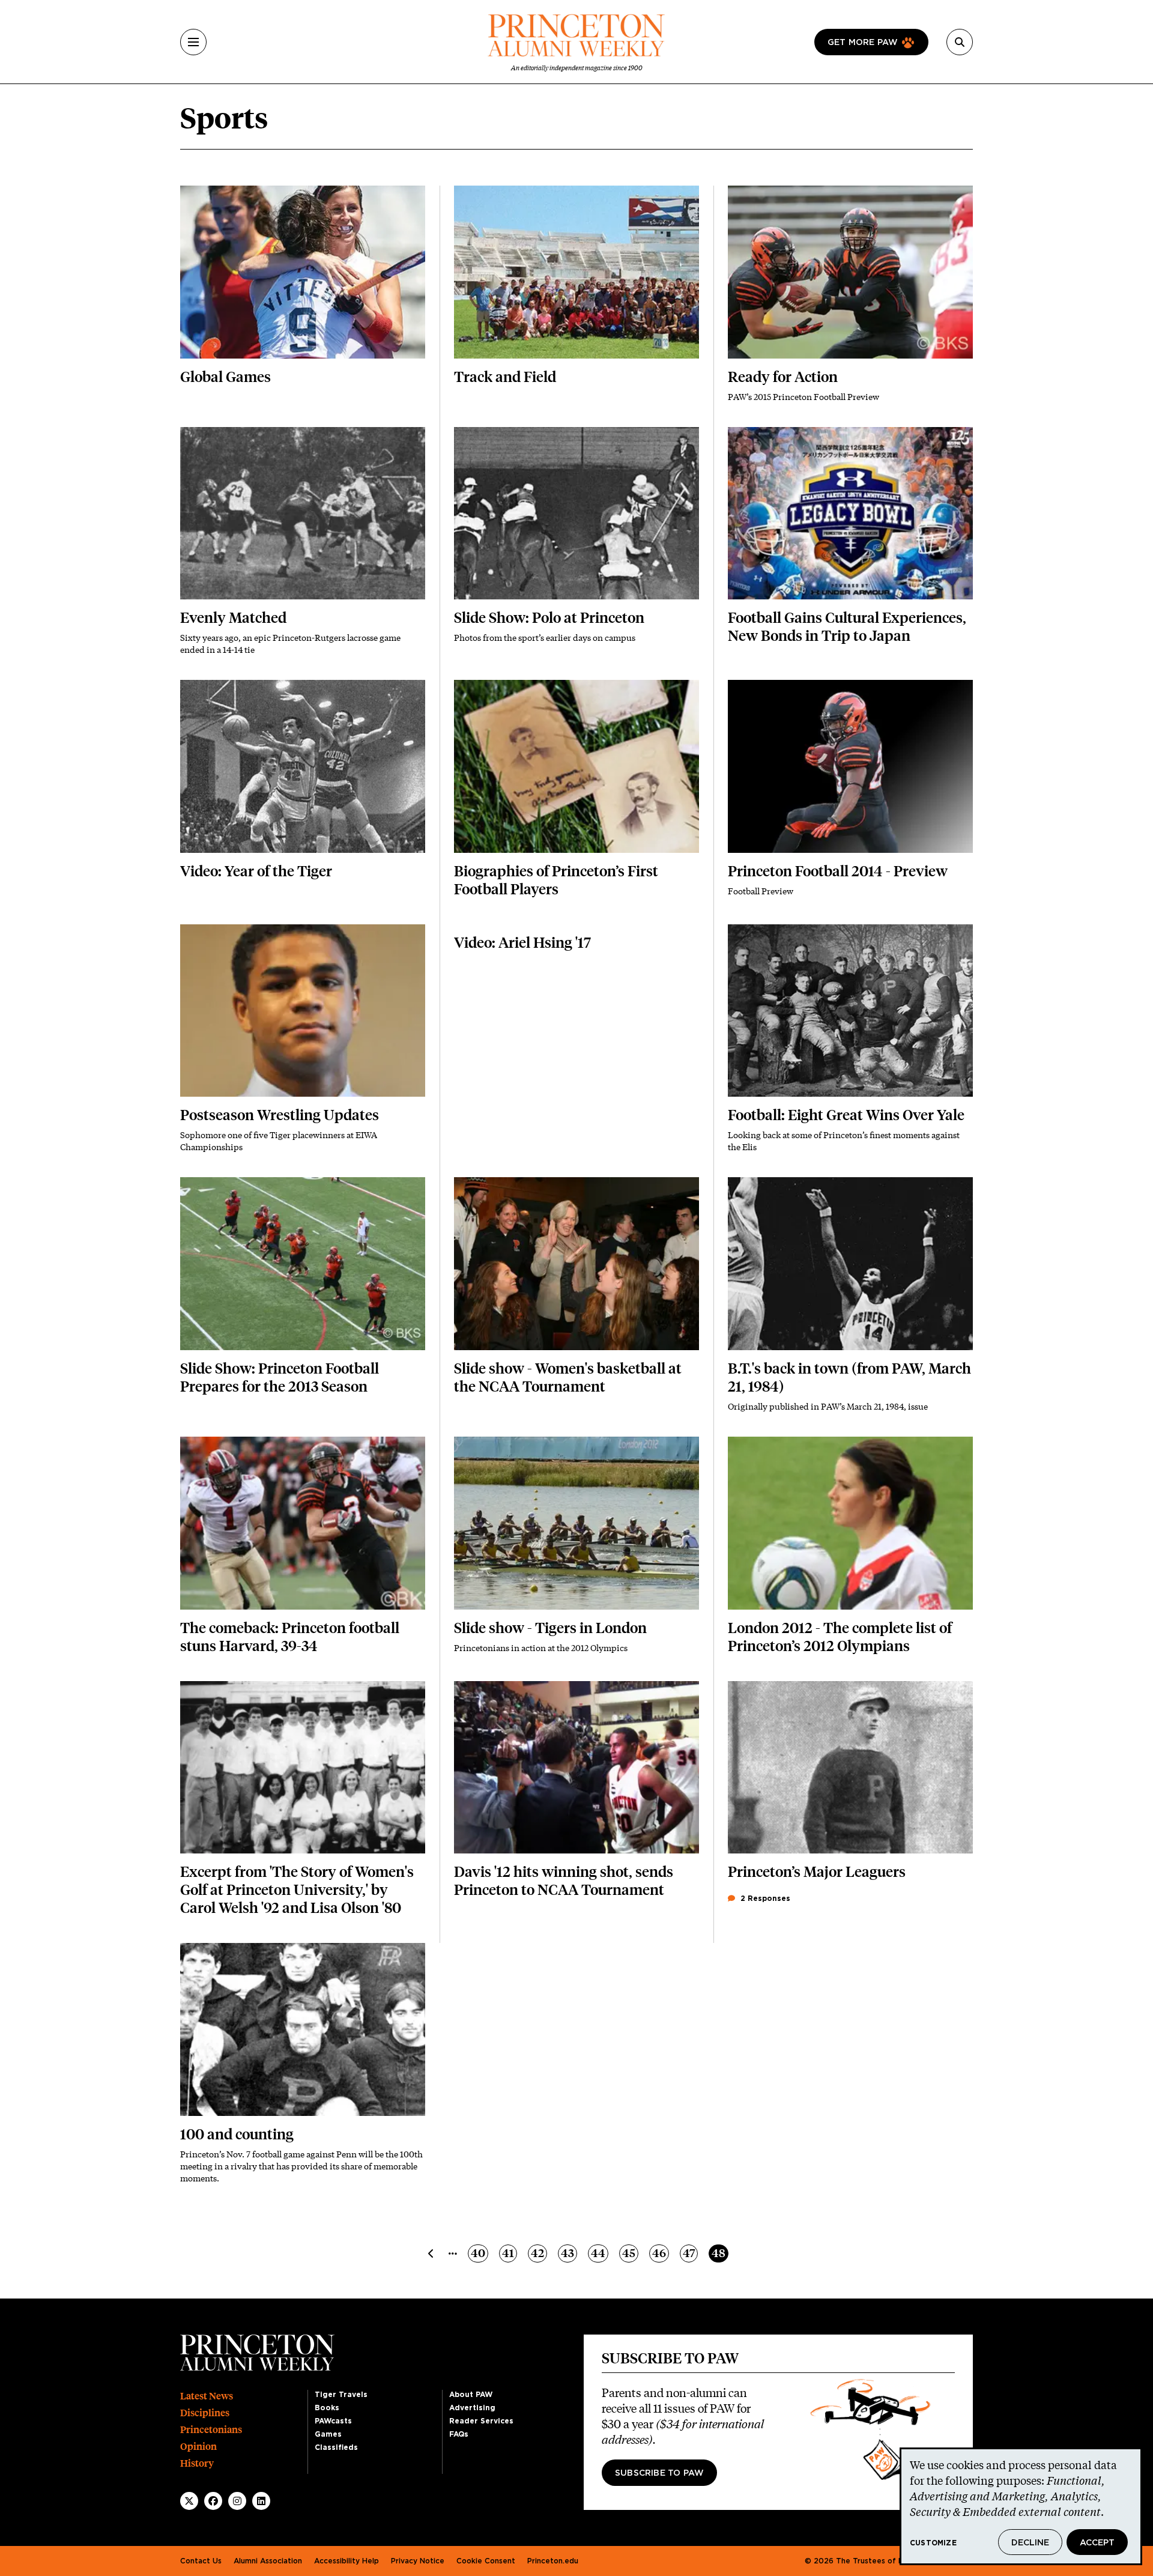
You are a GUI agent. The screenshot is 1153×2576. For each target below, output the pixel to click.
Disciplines (205, 2413)
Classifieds (336, 2447)
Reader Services (481, 2421)
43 (569, 2253)
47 (690, 2253)
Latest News (207, 2396)
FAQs (459, 2434)
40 (479, 2253)
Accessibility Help (347, 2561)
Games (328, 2434)
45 (630, 2253)
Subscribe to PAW (659, 2473)
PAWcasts (333, 2421)
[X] (189, 2501)
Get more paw (863, 43)
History (197, 2463)
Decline (1030, 2543)
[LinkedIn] (261, 2501)
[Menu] (193, 42)
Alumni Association (268, 2561)
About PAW (471, 2395)
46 (660, 2253)
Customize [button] (933, 2543)
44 (599, 2253)
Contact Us (201, 2561)
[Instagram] (237, 2501)
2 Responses (764, 1899)
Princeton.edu (553, 2561)
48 (720, 2253)
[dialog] (1021, 2506)
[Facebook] (213, 2501)
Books (327, 2408)
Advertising (472, 2408)
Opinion (198, 2447)
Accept (1097, 2543)
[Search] (960, 42)
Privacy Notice (418, 2561)
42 (539, 2253)
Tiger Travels (341, 2395)
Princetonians (211, 2430)
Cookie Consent (486, 2561)
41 (509, 2253)
